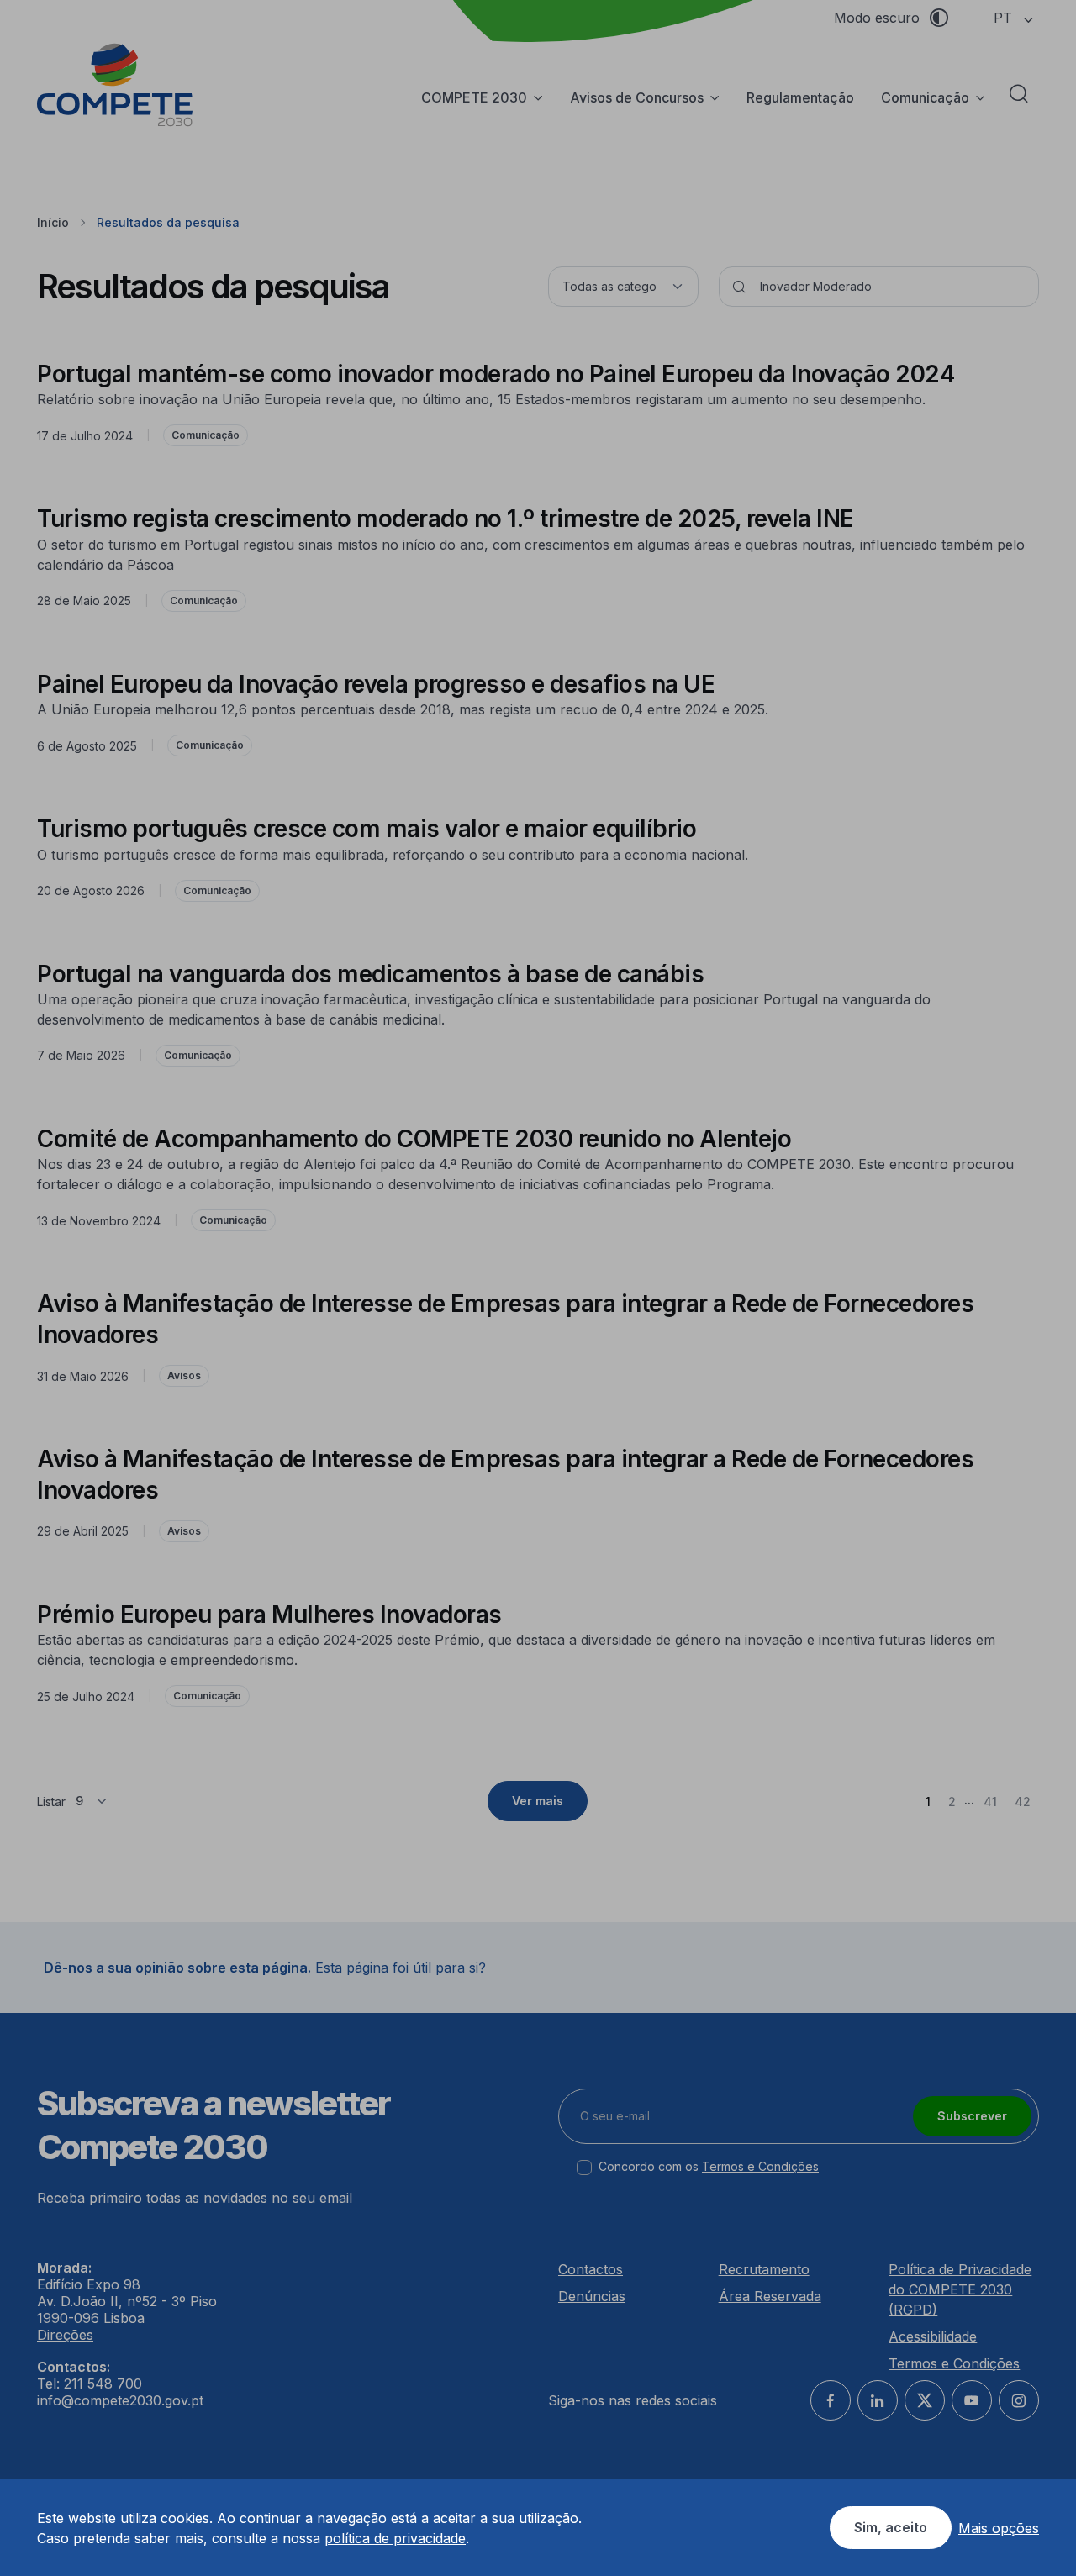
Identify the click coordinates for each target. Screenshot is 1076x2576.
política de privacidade (395, 2538)
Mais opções (999, 2528)
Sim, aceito (891, 2527)
